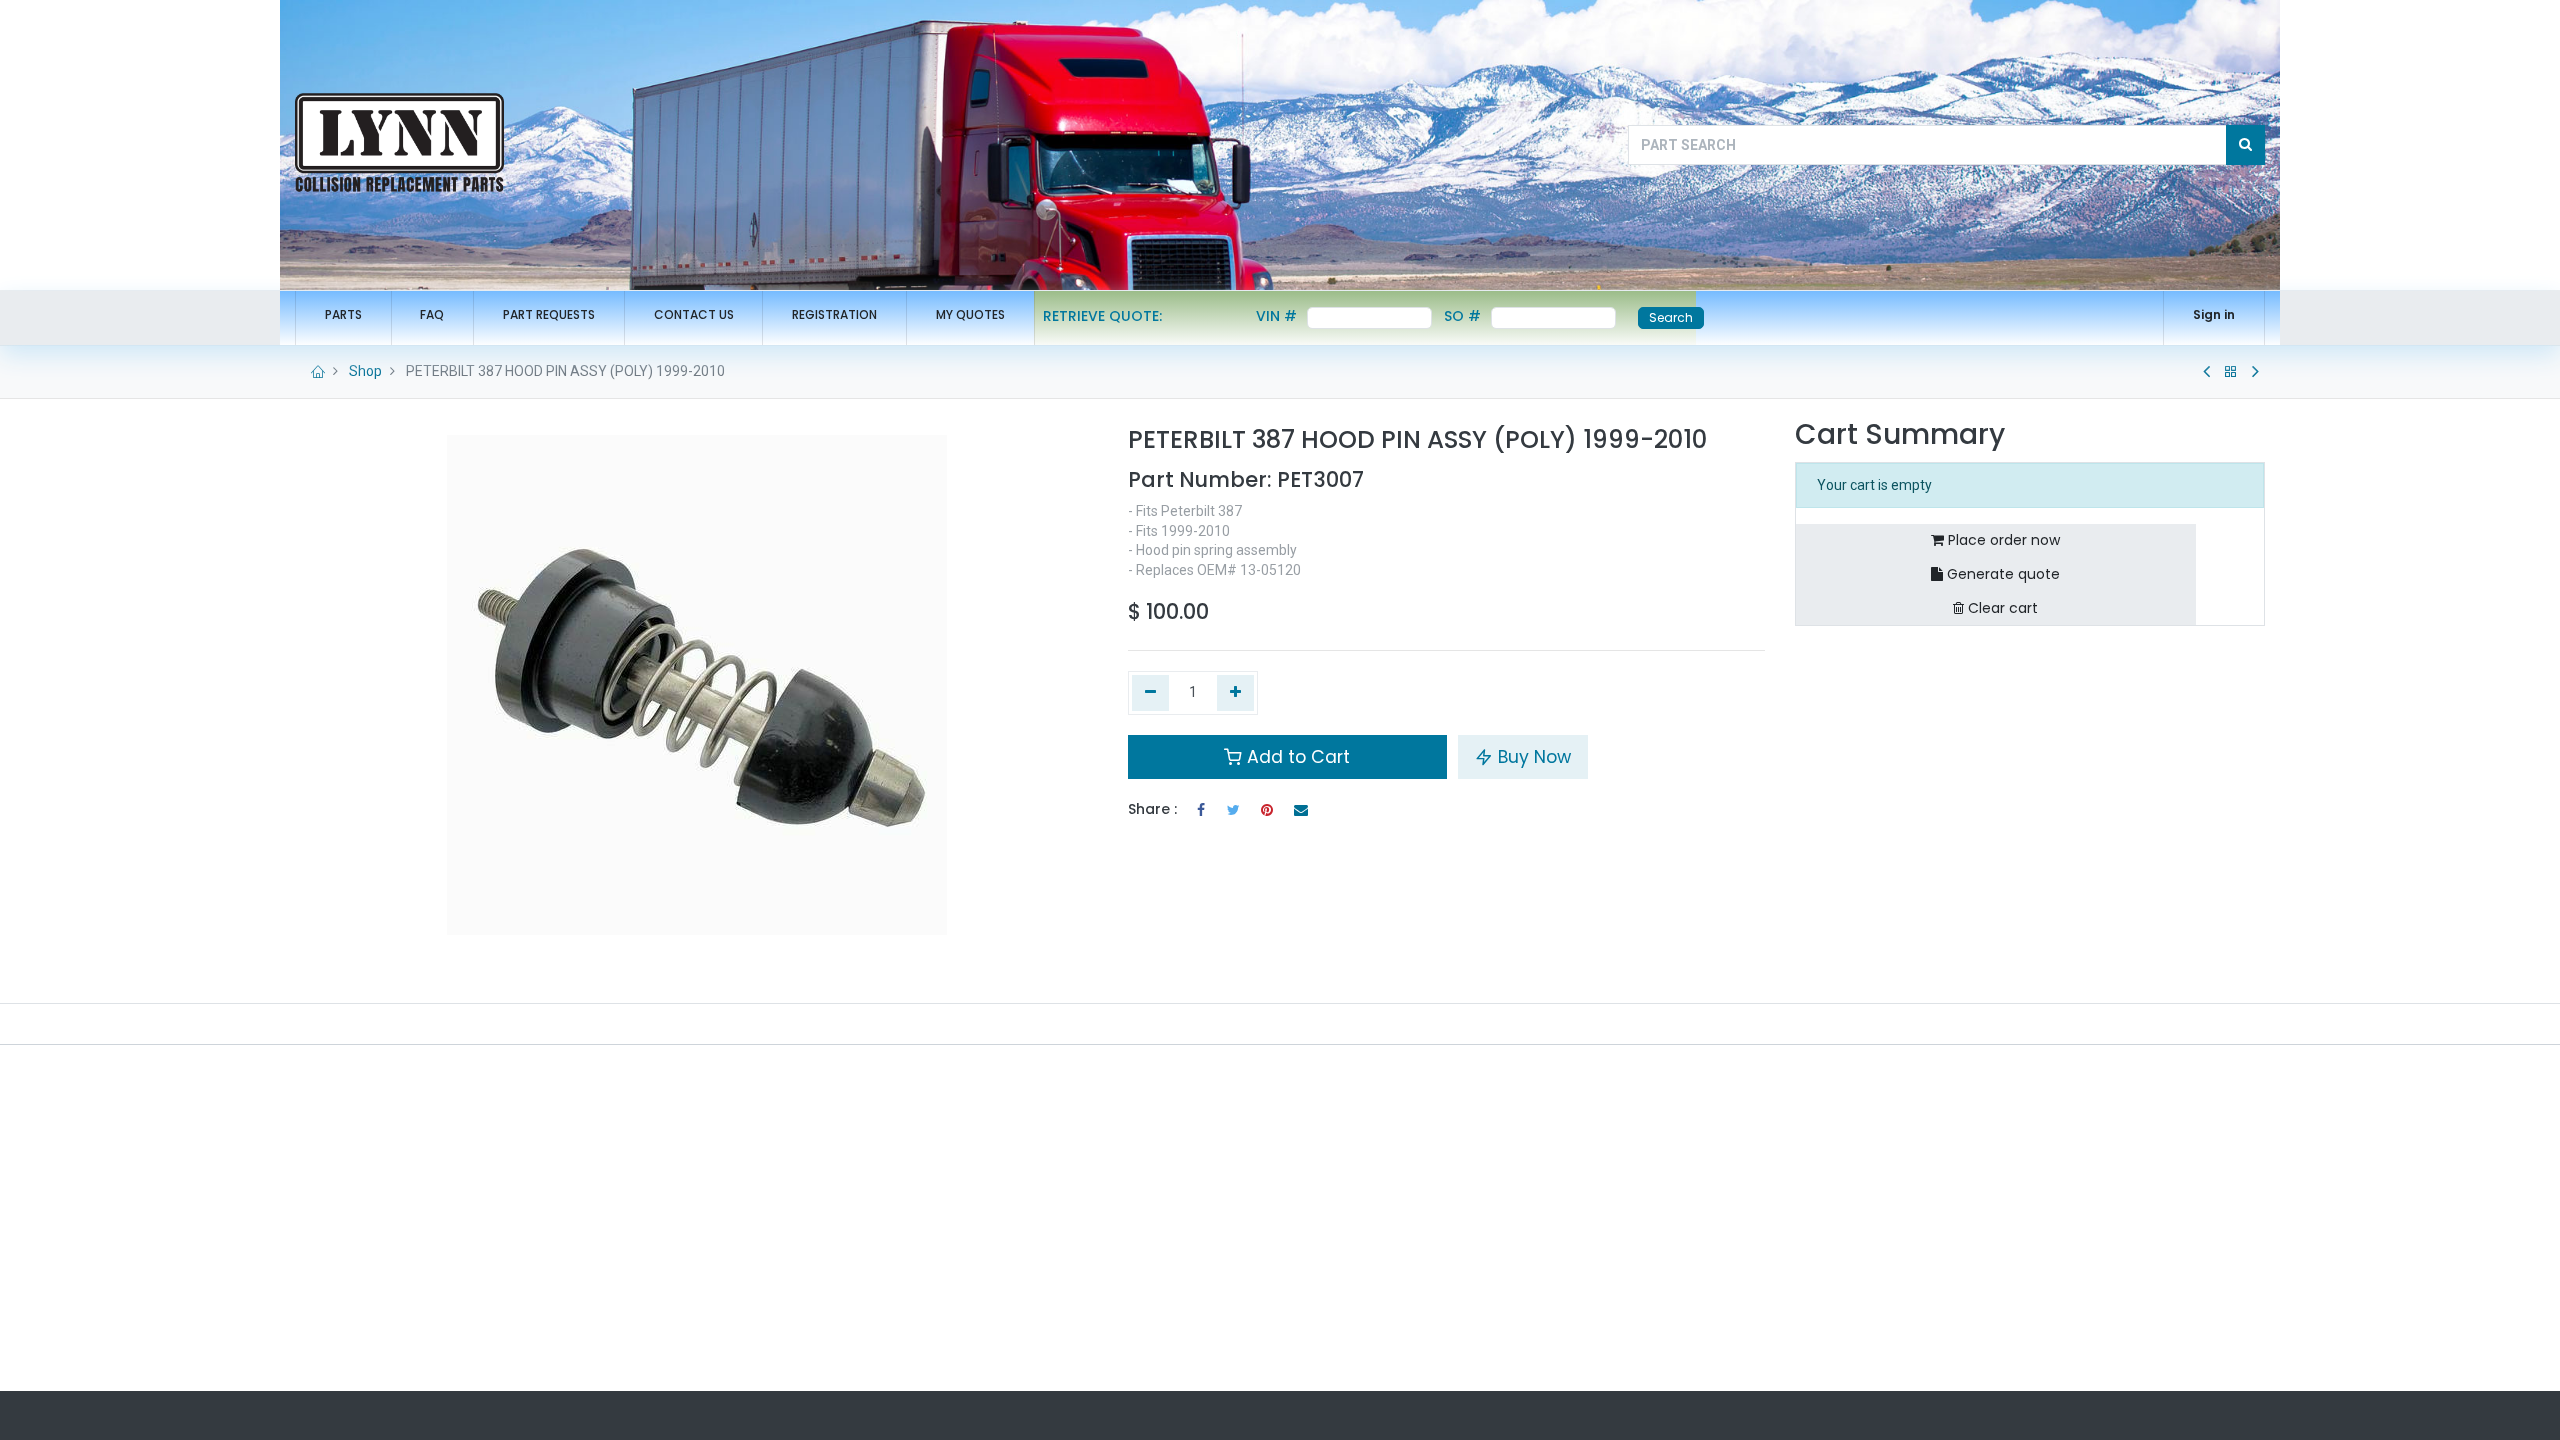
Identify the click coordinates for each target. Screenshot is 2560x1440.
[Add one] (1235, 693)
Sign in (2214, 314)
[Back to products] (2231, 372)
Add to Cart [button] (1296, 757)
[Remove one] (1150, 693)
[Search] (2245, 145)
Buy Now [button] (1532, 757)
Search (1671, 317)
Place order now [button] (2002, 540)
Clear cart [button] (2001, 608)
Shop (365, 371)
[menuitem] (343, 315)
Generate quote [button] (2001, 574)
